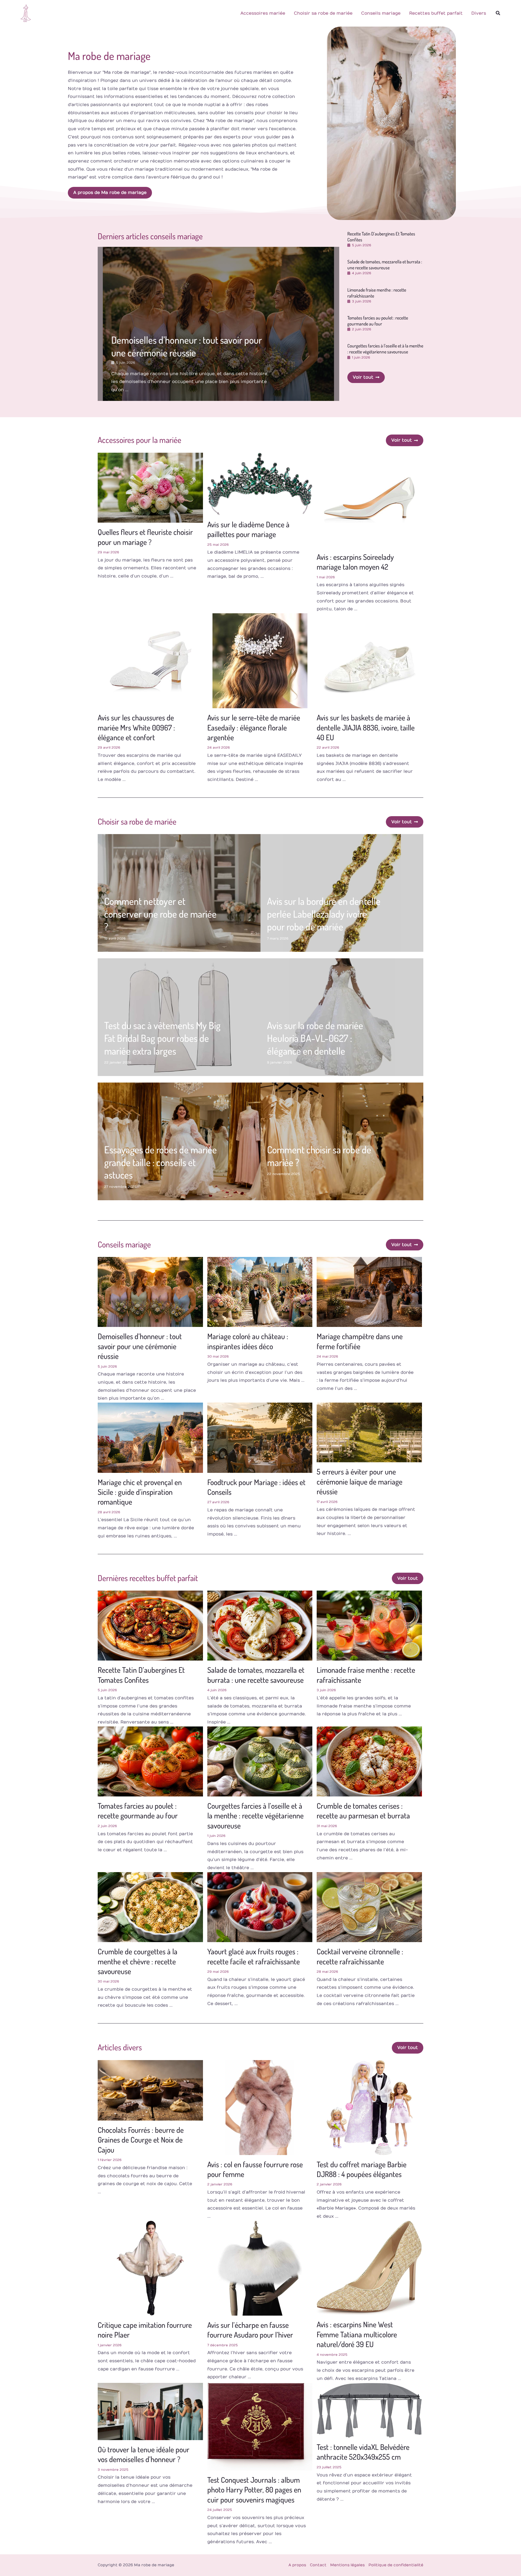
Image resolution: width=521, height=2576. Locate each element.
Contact (318, 2565)
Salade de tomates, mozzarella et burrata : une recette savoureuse (385, 265)
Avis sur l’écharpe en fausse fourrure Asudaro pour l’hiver (250, 2330)
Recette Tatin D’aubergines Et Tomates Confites (141, 1675)
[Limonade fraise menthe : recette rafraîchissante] (369, 1625)
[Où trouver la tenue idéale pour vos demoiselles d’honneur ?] (150, 2411)
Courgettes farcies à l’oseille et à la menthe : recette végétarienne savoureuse (385, 349)
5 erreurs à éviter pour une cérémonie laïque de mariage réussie (360, 1481)
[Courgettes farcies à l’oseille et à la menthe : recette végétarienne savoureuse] (260, 1761)
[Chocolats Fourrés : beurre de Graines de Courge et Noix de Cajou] (150, 2090)
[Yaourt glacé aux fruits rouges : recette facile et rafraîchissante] (260, 1907)
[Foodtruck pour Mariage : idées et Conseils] (260, 1438)
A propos (297, 2565)
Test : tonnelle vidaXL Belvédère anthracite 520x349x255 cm (363, 2452)
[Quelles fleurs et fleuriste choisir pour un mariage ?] (150, 487)
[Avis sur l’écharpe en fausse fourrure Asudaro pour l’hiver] (260, 2268)
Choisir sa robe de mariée (323, 13)
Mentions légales (347, 2565)
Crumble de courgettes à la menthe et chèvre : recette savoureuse (138, 1961)
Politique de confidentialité (396, 2565)
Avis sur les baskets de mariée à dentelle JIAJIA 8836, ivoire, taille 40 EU (366, 727)
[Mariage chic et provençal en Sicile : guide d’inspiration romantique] (150, 1438)
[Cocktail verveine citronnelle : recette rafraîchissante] (369, 1907)
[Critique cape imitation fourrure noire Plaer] (150, 2268)
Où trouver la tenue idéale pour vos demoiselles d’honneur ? (144, 2454)
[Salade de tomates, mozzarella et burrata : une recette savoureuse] (260, 1625)
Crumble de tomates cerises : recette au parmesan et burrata (363, 1811)
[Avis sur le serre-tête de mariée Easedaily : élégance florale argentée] (260, 660)
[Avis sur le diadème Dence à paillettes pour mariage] (260, 484)
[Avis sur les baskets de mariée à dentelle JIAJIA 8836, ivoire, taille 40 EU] (369, 660)
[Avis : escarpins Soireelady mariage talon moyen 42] (369, 500)
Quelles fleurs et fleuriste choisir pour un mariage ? (145, 537)
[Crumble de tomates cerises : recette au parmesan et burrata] (369, 1761)
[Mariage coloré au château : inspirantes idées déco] (260, 1292)
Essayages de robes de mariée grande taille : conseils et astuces (161, 1162)
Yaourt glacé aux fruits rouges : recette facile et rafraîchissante (254, 1956)
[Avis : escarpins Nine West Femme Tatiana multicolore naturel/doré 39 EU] (369, 2268)
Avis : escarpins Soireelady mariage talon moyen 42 (355, 562)
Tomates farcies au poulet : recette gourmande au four (378, 321)
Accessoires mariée (263, 13)
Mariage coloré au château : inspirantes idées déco (248, 1341)
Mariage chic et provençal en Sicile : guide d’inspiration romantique (140, 1492)
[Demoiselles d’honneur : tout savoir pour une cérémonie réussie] (150, 1292)
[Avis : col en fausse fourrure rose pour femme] (260, 2107)
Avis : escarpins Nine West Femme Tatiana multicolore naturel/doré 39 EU (357, 2334)
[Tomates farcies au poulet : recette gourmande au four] (150, 1761)
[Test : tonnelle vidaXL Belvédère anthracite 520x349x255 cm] (369, 2410)
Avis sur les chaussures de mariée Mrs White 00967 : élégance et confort (136, 727)
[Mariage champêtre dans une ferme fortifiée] (369, 1292)
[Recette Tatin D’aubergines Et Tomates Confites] (150, 1625)
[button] (498, 13)
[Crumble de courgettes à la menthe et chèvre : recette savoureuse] (150, 1907)
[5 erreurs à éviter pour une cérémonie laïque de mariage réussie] (369, 1432)
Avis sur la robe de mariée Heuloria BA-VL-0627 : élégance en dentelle (315, 1038)
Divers (479, 13)
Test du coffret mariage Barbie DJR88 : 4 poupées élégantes (362, 2169)
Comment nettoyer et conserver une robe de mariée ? (160, 914)
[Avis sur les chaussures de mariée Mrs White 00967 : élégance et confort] (150, 660)
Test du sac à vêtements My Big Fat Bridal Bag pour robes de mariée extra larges (162, 1038)
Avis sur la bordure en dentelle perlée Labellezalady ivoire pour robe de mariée (324, 914)
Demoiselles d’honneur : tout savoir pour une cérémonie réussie (187, 346)
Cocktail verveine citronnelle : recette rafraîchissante (360, 1956)
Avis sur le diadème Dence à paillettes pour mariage (248, 529)
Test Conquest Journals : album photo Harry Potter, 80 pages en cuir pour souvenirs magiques (254, 2490)
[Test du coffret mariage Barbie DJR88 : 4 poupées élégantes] (369, 2107)
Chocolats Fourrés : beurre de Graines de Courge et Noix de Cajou (141, 2140)
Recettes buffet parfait (436, 13)
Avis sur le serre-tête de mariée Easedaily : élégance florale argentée (254, 727)
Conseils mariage (381, 13)
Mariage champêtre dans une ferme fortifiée (360, 1341)
